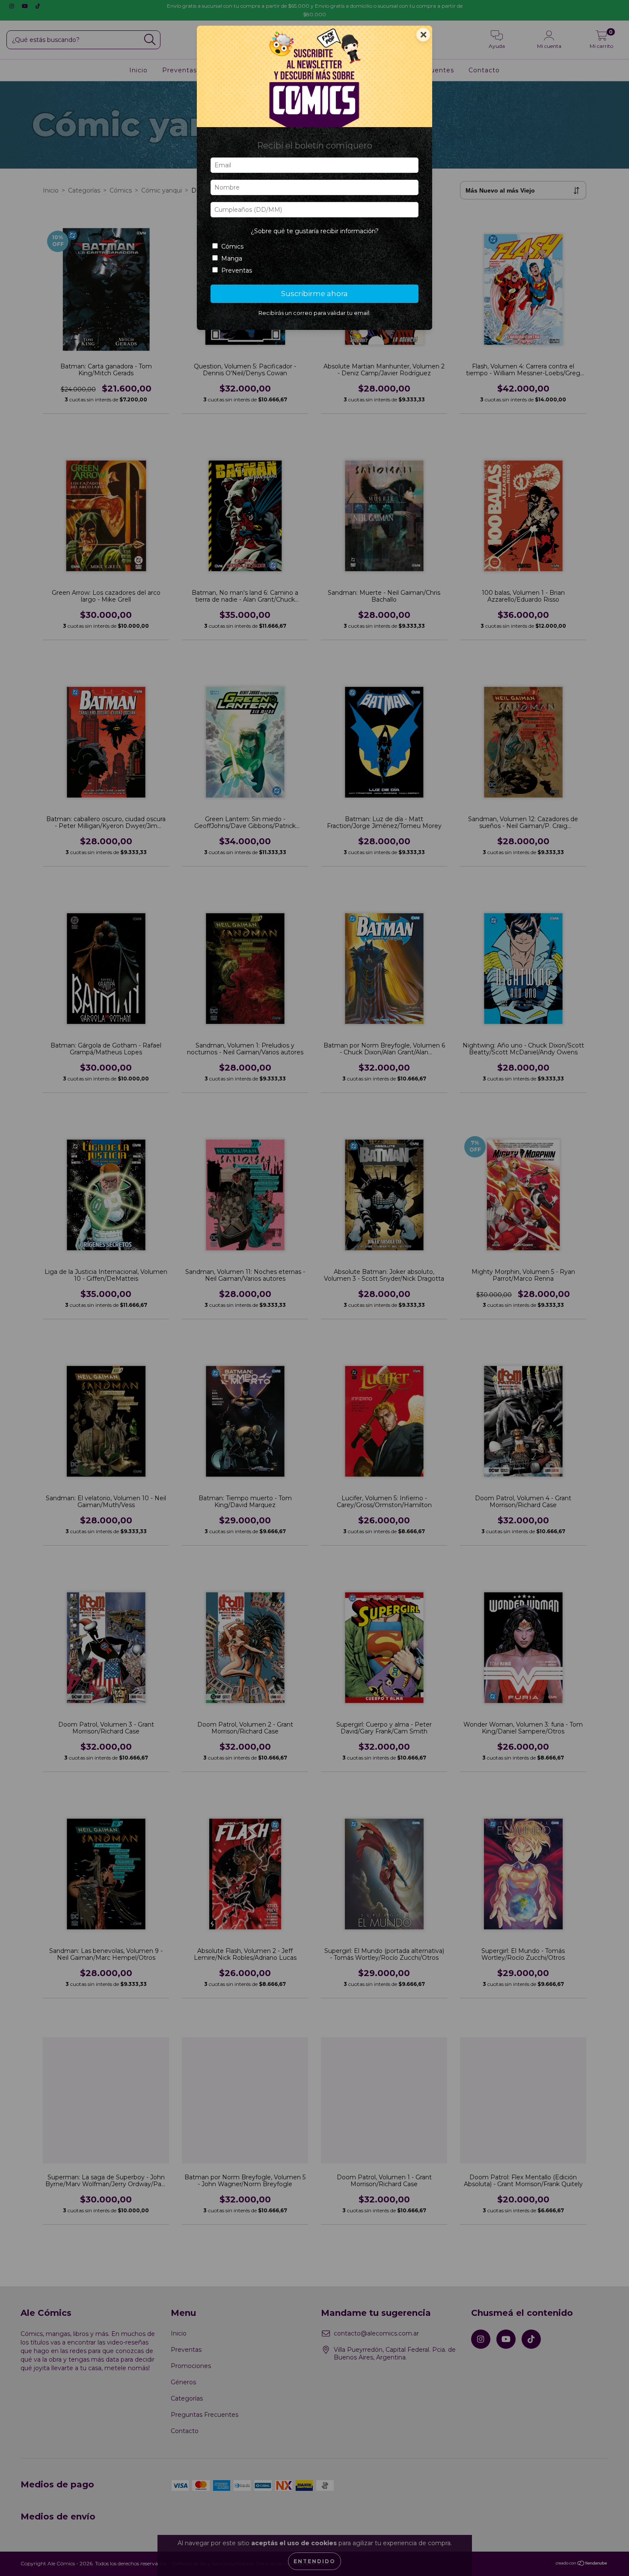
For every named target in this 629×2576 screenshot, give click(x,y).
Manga (232, 258)
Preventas (237, 270)
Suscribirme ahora (314, 294)
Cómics (232, 246)
